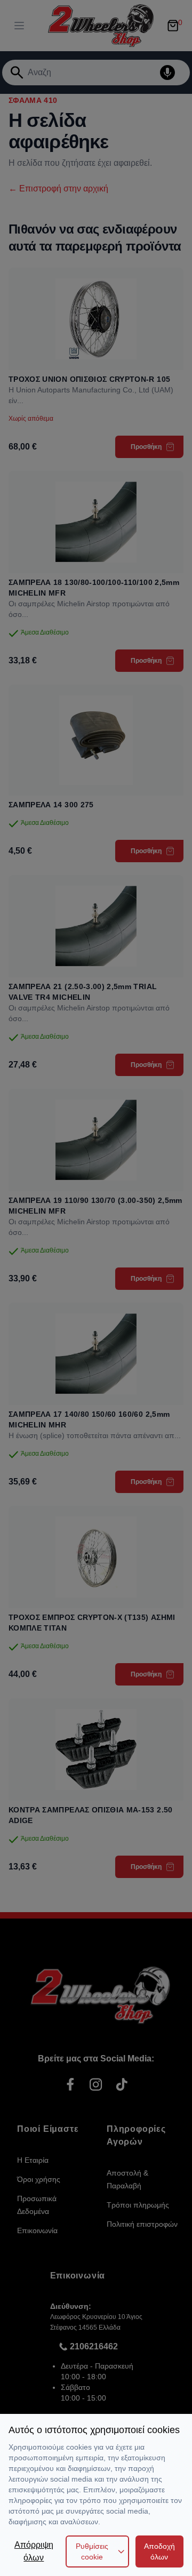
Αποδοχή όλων (159, 2551)
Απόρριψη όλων (34, 2551)
